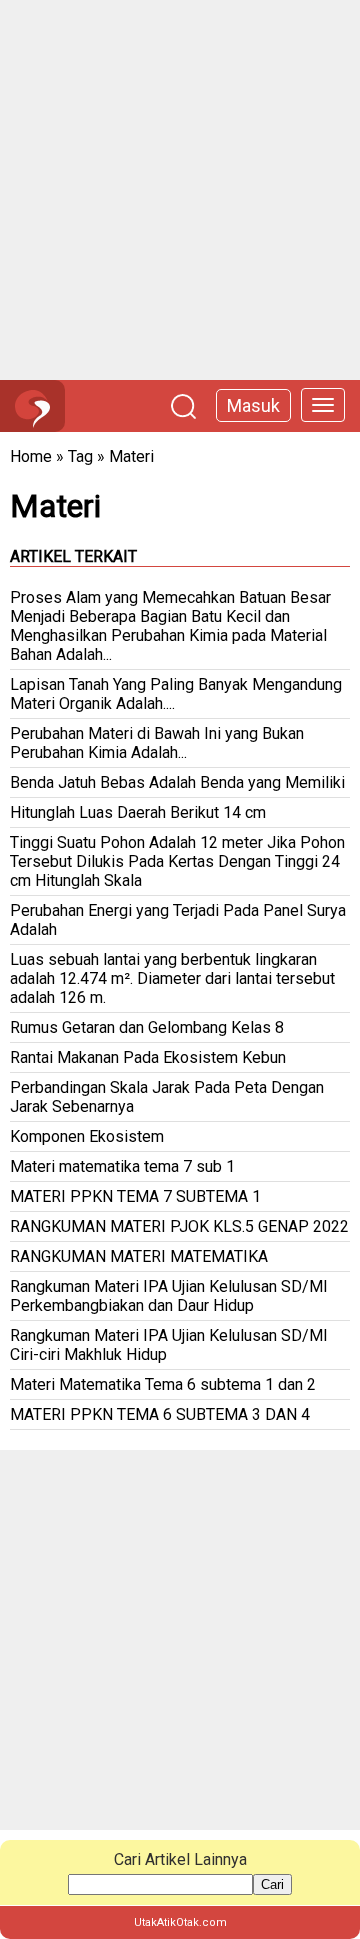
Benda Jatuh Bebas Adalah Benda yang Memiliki (177, 782)
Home (31, 456)
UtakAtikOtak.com (180, 1922)
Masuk (253, 405)
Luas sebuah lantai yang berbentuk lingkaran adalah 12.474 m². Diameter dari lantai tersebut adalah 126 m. (172, 978)
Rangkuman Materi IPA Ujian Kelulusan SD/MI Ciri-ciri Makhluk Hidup (169, 1345)
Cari (272, 1884)
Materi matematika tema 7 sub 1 (122, 1166)
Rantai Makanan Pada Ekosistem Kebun (148, 1057)
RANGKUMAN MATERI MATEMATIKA (139, 1256)
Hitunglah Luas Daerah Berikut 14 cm (138, 812)
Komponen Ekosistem (87, 1136)
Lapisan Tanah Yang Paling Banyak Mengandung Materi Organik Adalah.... (176, 694)
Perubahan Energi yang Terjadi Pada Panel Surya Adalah (178, 920)
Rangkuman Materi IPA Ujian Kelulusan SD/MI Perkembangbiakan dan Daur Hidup (169, 1296)
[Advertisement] (180, 190)
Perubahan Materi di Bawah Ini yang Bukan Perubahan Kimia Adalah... (157, 743)
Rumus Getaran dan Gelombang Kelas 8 (147, 1027)
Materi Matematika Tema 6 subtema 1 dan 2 (163, 1384)
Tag (80, 456)
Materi (131, 456)
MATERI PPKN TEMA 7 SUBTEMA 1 (135, 1196)
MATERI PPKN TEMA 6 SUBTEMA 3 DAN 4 (160, 1414)
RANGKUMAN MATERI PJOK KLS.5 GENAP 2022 (179, 1226)
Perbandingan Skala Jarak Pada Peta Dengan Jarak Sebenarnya (167, 1097)
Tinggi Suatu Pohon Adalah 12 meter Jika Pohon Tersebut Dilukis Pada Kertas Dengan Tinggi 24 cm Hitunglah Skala (177, 861)
